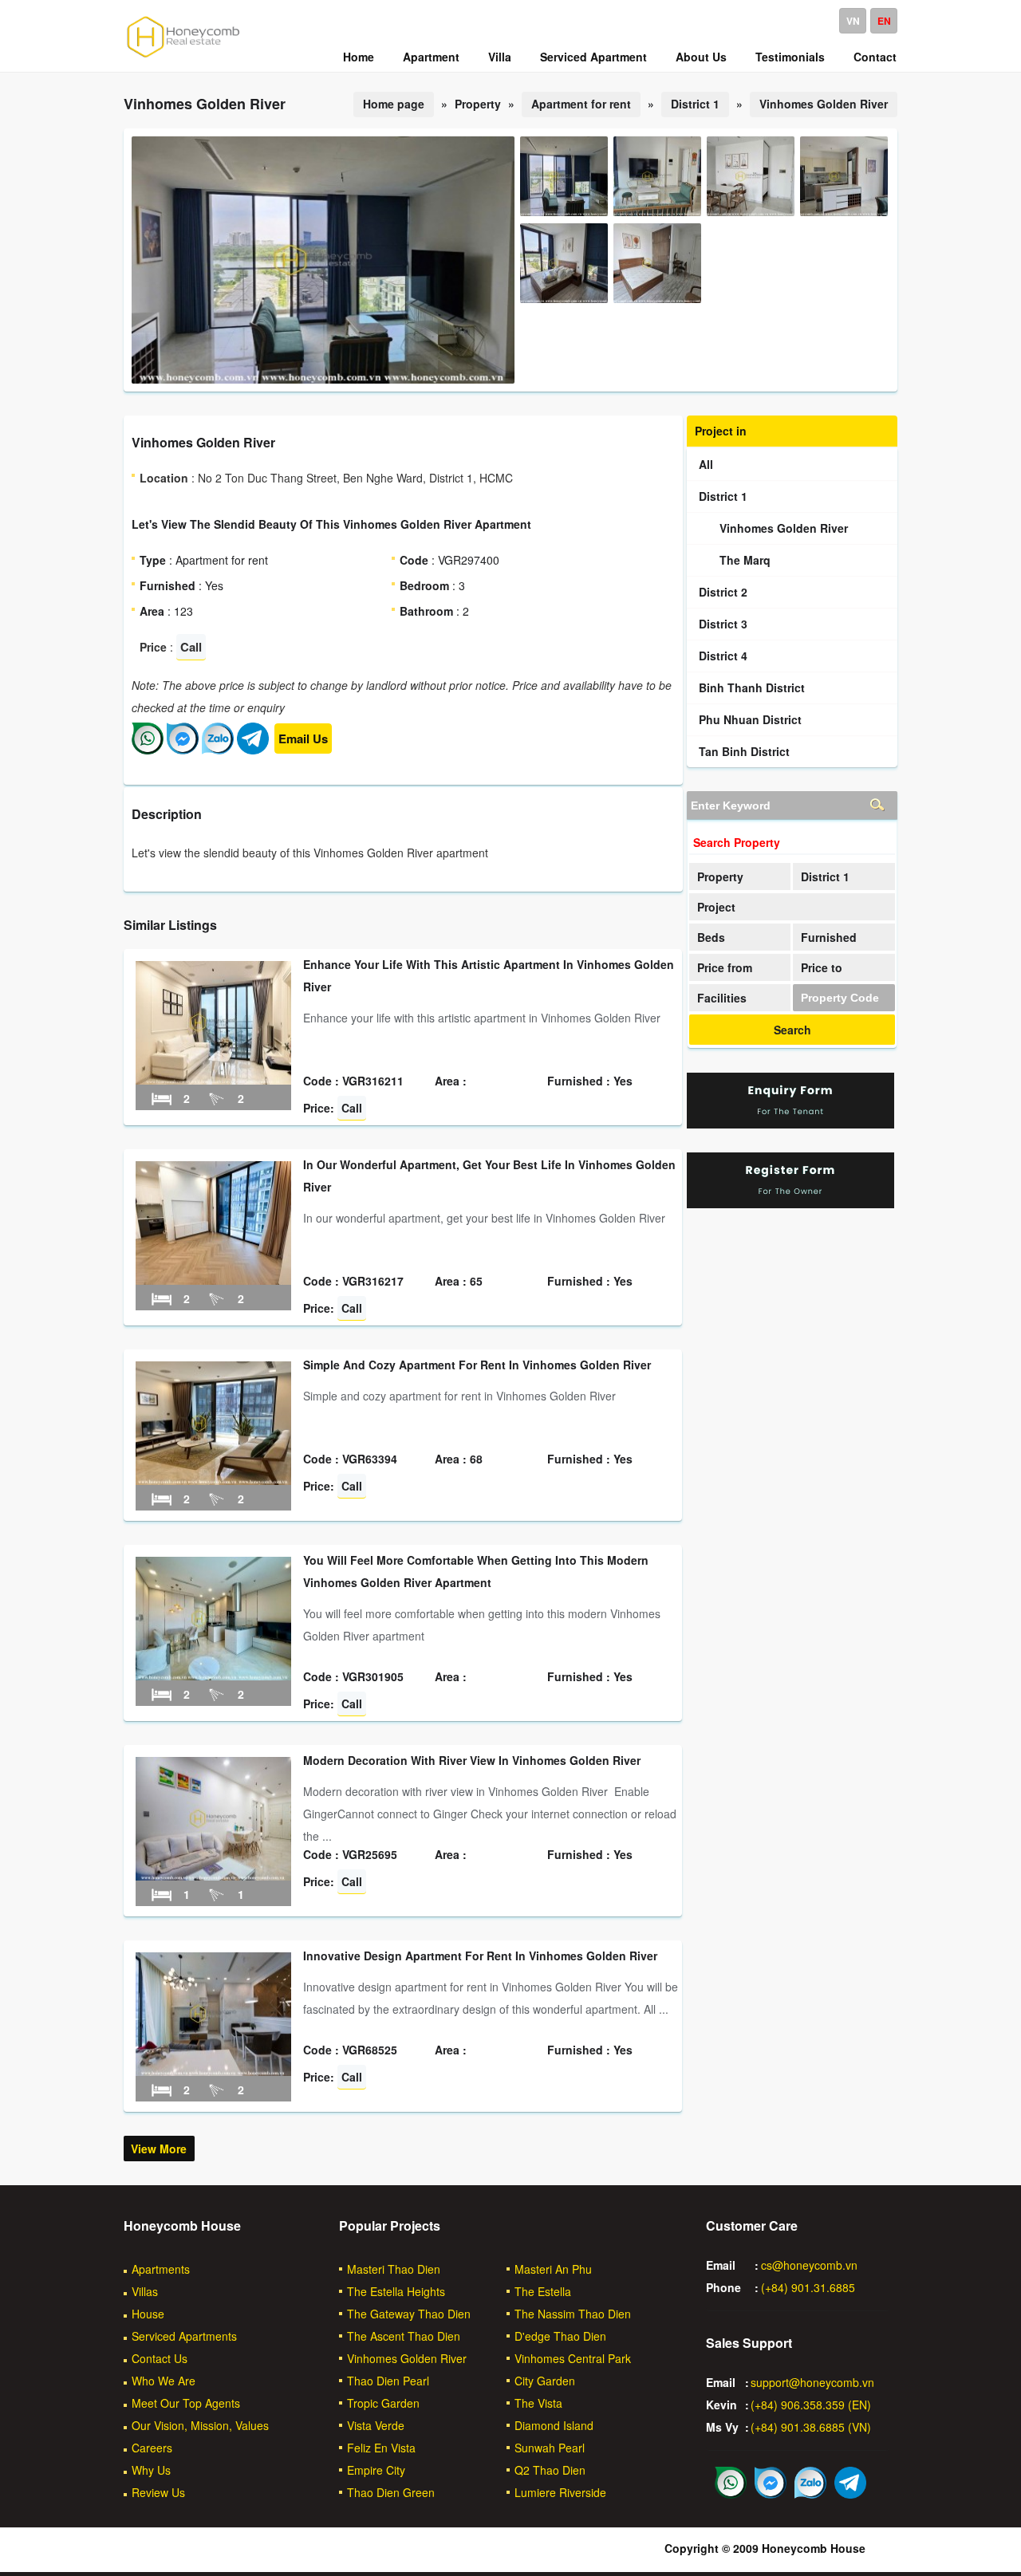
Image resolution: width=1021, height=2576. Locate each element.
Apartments (161, 2269)
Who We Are (164, 2381)
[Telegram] (253, 750)
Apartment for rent (581, 104)
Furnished (829, 937)
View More (159, 2149)
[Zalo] (218, 750)
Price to (822, 967)
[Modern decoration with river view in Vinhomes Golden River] (213, 1876)
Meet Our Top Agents (186, 2403)
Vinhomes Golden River (824, 104)
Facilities (722, 998)
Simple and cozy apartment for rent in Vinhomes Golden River (477, 1365)
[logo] (183, 57)
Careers (152, 2448)
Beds (711, 937)
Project (716, 907)
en (884, 21)
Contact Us (160, 2358)
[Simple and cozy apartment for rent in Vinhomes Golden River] (213, 1480)
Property (720, 876)
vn (853, 21)
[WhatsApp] (148, 750)
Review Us (158, 2492)
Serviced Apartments (184, 2336)
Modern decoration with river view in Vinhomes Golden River (472, 1760)
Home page (394, 104)
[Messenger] (183, 750)
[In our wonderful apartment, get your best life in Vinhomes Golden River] (213, 1280)
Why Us (151, 2470)
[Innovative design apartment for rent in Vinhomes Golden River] (213, 2071)
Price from (725, 967)
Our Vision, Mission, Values (200, 2425)
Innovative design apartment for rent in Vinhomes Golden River (480, 1956)
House (148, 2314)
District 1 (695, 104)
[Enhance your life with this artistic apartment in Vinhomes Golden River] (213, 1080)
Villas (145, 2291)
